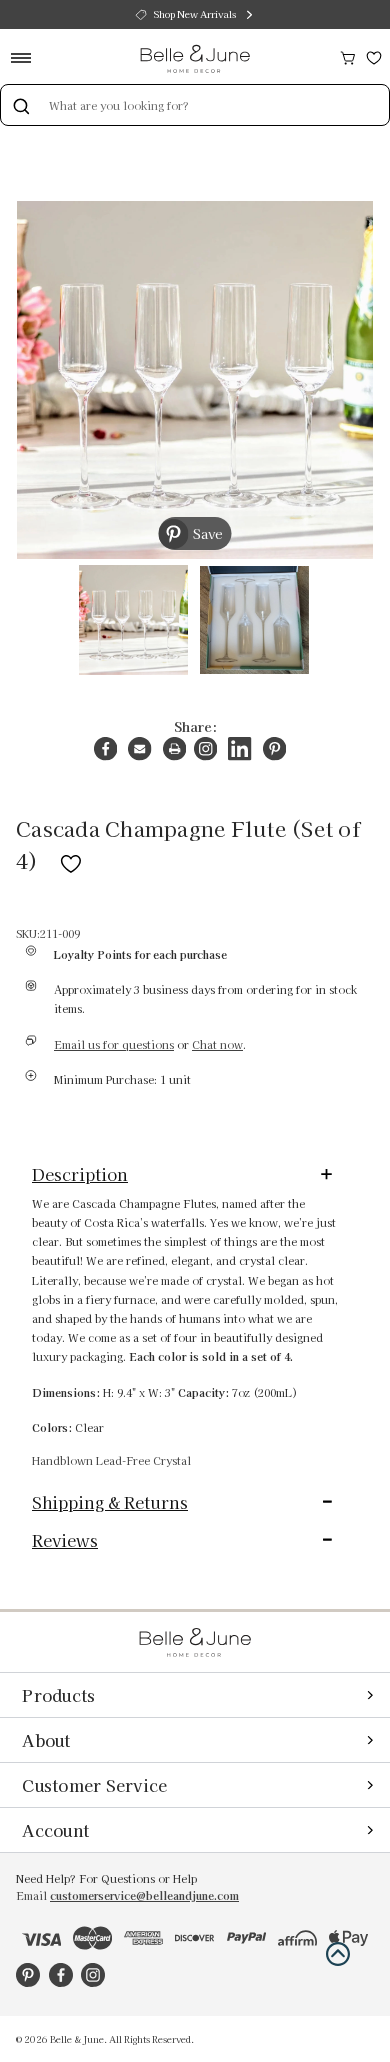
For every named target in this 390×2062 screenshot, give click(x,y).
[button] (338, 1954)
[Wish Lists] (374, 55)
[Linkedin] (239, 748)
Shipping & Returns (110, 1502)
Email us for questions (114, 1044)
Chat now (217, 1044)
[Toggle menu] (27, 57)
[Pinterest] (274, 748)
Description (80, 1174)
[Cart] (348, 55)
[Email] (139, 748)
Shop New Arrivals (195, 14)
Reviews (65, 1540)
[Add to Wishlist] (71, 860)
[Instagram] (205, 748)
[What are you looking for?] (21, 105)
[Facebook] (105, 748)
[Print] (174, 748)
